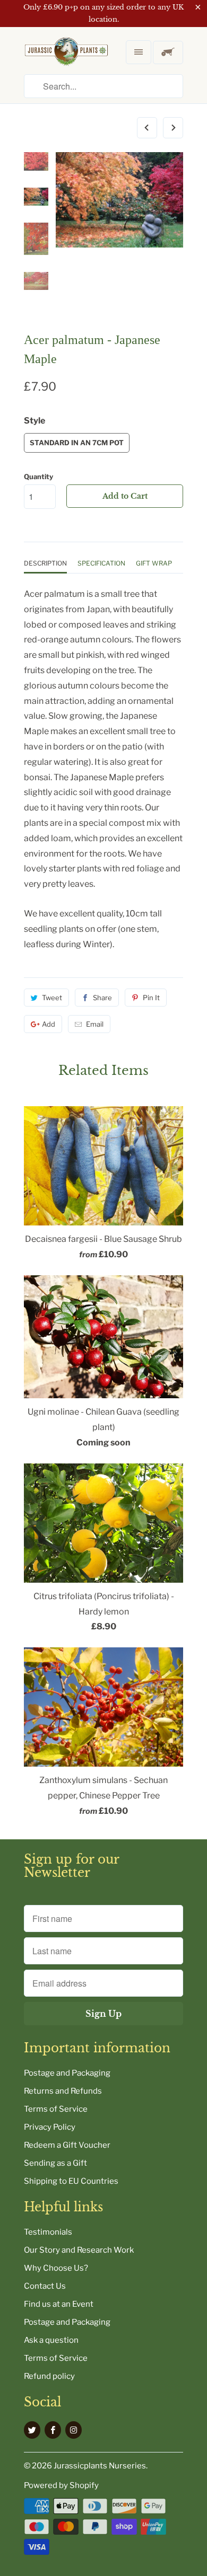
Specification (101, 563)
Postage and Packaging (67, 2073)
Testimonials (48, 2232)
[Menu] (139, 52)
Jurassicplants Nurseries (100, 2466)
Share (102, 998)
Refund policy (49, 2376)
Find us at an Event (59, 2304)
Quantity (38, 477)
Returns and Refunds (63, 2091)
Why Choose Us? (56, 2268)
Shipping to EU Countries (71, 2181)
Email (95, 1024)
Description (45, 563)
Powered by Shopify (61, 2485)
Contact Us (45, 2286)
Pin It (151, 998)
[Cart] (168, 52)
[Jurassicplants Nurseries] (66, 60)
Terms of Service (56, 2109)
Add (49, 1024)
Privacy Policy (50, 2127)
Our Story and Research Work (79, 2250)
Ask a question (51, 2340)
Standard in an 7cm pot (77, 443)
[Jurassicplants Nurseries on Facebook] (53, 2430)
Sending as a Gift (55, 2163)
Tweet (52, 998)
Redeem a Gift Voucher (67, 2145)
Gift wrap (154, 563)
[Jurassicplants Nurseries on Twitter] (32, 2430)
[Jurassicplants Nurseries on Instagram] (74, 2430)
